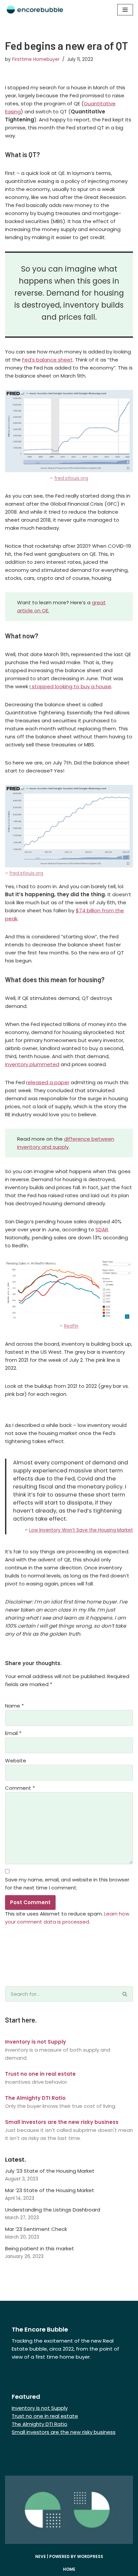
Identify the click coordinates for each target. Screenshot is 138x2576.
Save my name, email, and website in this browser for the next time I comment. (67, 1884)
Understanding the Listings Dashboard (53, 2210)
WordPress (90, 2556)
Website (16, 1761)
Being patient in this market (40, 2248)
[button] (125, 1994)
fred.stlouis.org (71, 478)
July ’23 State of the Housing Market (50, 2171)
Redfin (71, 1326)
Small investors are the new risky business (64, 2432)
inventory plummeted (32, 1064)
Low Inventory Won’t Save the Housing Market (81, 1530)
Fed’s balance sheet (47, 360)
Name (14, 1706)
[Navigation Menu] (125, 10)
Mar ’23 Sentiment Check (36, 2229)
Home (69, 2569)
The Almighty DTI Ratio (40, 2424)
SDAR (102, 1229)
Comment (20, 1788)
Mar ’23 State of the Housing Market (50, 2190)
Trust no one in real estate (45, 2416)
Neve (41, 2556)
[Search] (125, 1994)
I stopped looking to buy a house (70, 686)
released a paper (48, 1082)
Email (13, 1733)
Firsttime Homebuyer (36, 59)
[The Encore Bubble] (35, 10)
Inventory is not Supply (40, 2408)
